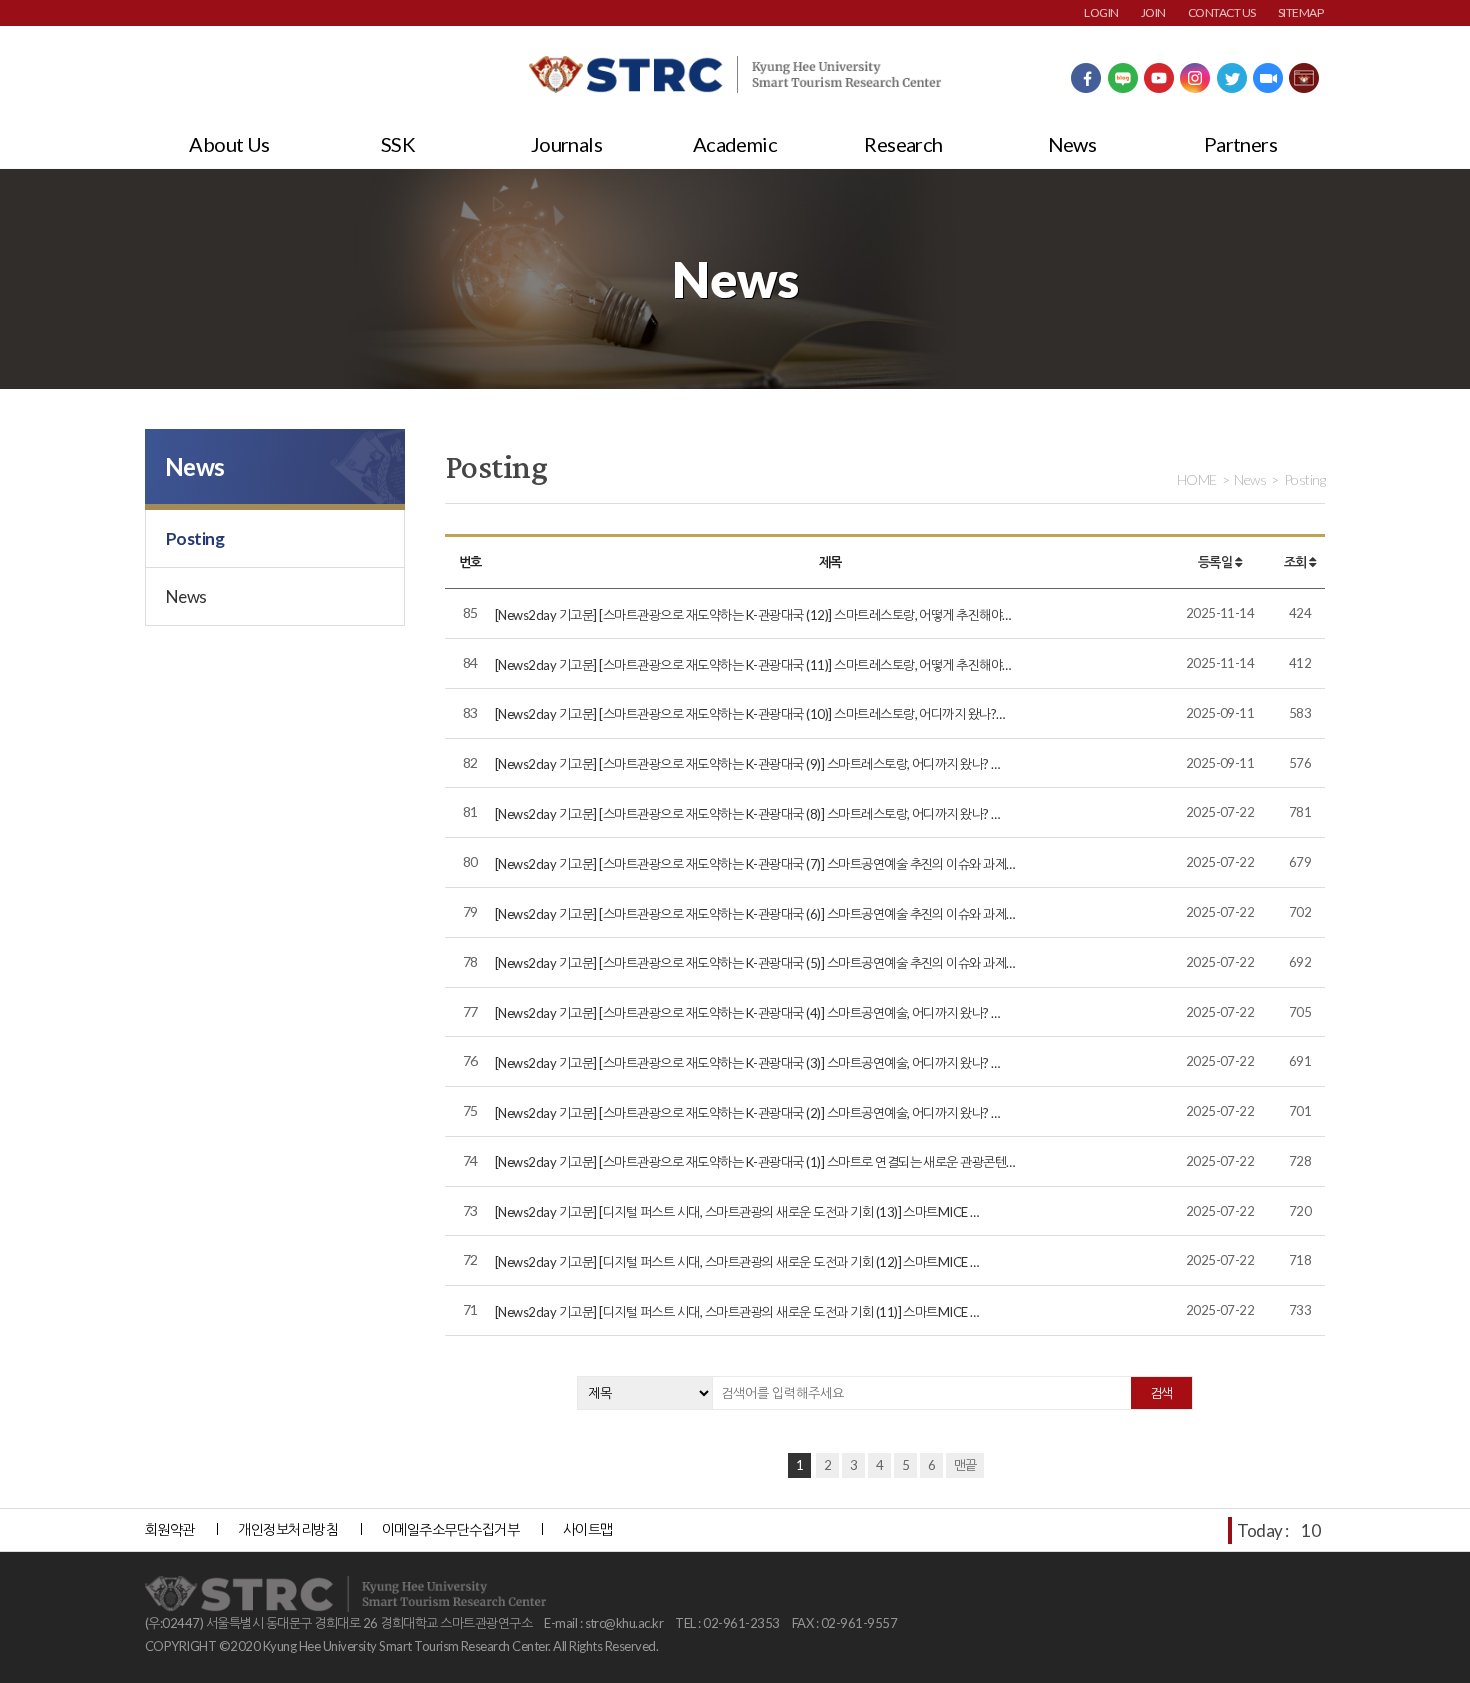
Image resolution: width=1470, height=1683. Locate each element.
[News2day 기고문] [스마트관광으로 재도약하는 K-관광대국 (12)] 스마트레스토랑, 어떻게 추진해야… (753, 615)
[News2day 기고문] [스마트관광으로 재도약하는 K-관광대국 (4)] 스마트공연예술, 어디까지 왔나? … (747, 1013)
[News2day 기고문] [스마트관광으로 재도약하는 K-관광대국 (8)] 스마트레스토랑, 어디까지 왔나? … (747, 814)
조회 (1296, 562)
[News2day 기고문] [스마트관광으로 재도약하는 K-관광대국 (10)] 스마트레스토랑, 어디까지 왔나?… (750, 714)
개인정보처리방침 (288, 1529)
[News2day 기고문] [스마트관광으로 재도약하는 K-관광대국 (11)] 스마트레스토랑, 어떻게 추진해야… (753, 665)
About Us (229, 144)
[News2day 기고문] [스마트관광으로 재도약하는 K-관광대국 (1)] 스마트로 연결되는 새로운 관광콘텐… (755, 1162)
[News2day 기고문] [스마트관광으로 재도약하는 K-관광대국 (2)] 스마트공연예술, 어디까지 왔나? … (747, 1113)
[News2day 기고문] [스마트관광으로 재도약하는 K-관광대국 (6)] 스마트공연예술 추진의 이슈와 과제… (755, 914)
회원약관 (170, 1529)
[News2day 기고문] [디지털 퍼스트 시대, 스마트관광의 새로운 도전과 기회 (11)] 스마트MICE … (737, 1312)
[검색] (1161, 1393)
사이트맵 (588, 1529)
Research (903, 144)
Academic (735, 144)
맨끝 (965, 1465)
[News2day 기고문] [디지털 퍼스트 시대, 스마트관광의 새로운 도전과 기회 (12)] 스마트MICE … (737, 1262)
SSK (398, 144)
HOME (1197, 479)
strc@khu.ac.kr (624, 1623)
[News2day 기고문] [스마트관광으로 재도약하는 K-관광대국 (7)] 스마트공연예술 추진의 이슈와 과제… (755, 864)
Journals (567, 144)
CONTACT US (1222, 12)
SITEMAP (1300, 12)
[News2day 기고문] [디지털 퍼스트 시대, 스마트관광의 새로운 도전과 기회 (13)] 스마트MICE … (737, 1212)
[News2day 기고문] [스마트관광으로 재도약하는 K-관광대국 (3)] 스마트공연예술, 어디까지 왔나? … (747, 1063)
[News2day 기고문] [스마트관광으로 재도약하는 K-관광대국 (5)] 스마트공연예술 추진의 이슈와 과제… (755, 963)
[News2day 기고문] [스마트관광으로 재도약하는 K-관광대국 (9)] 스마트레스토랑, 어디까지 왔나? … (747, 764)
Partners (1241, 144)
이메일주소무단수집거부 (450, 1529)
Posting (195, 538)
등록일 (1216, 562)
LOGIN (1101, 12)
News (1072, 144)
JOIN (1153, 12)
